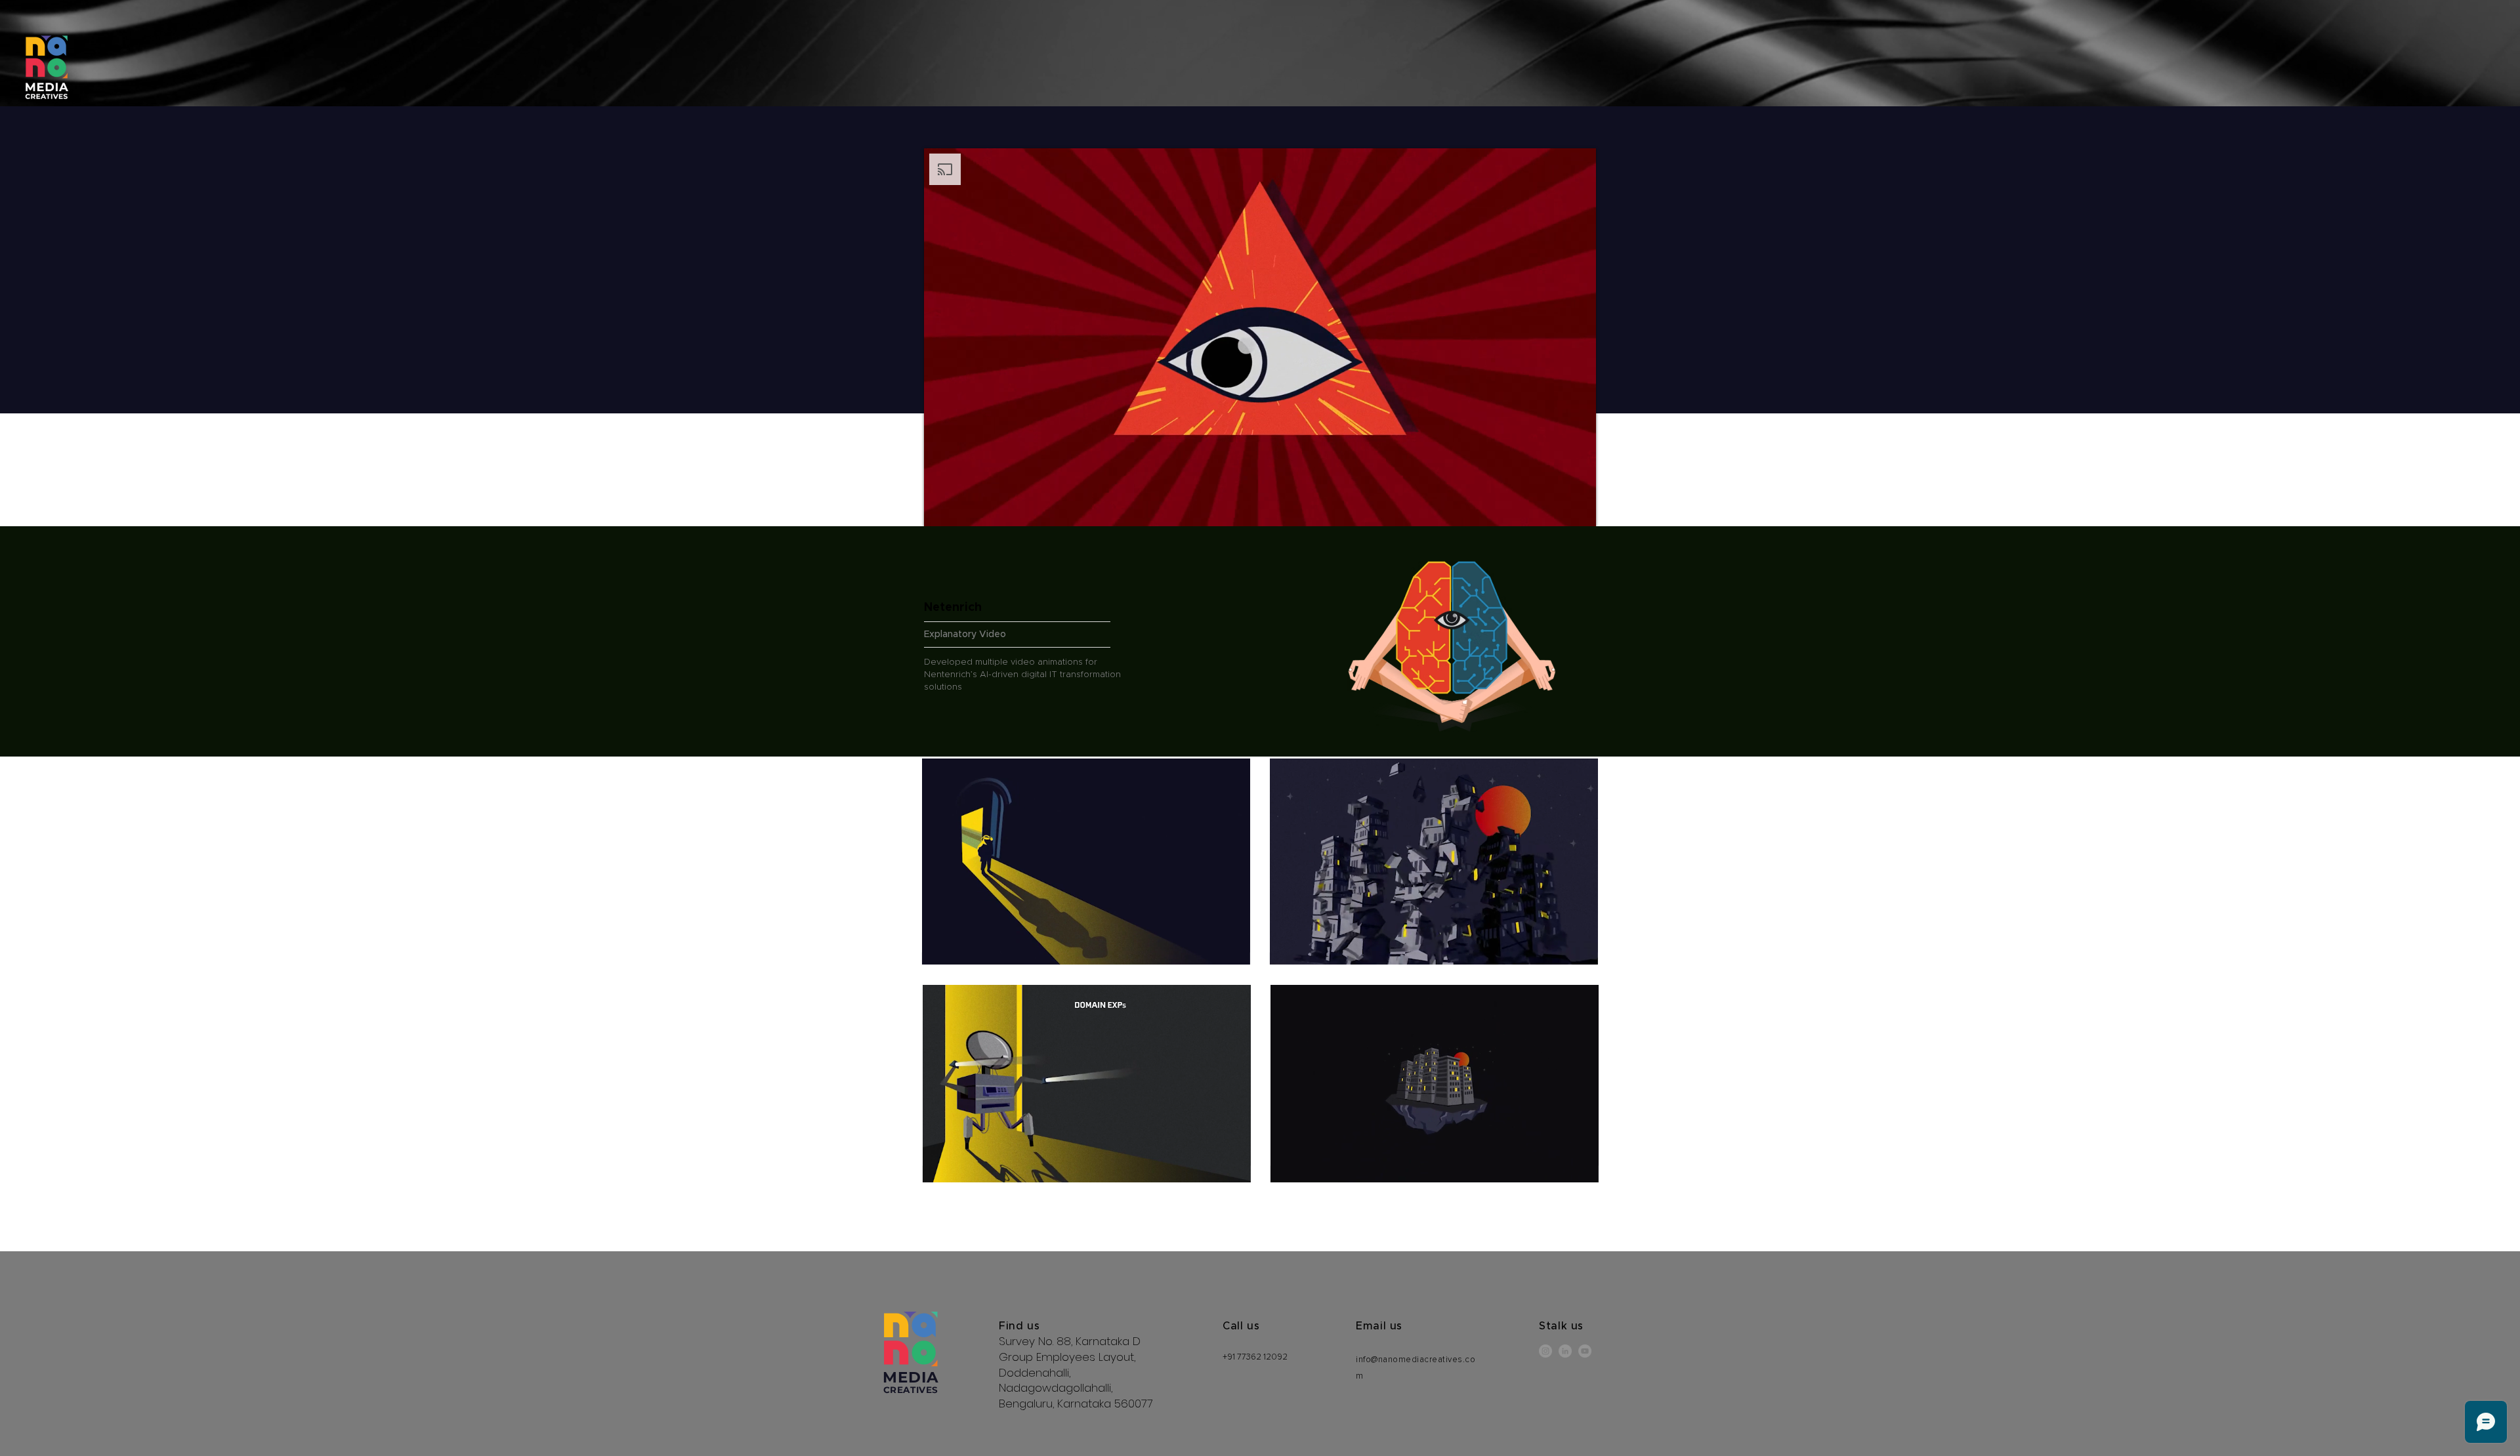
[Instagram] (1545, 1351)
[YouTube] (1585, 1351)
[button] (1233, 950)
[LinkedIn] (1565, 1351)
